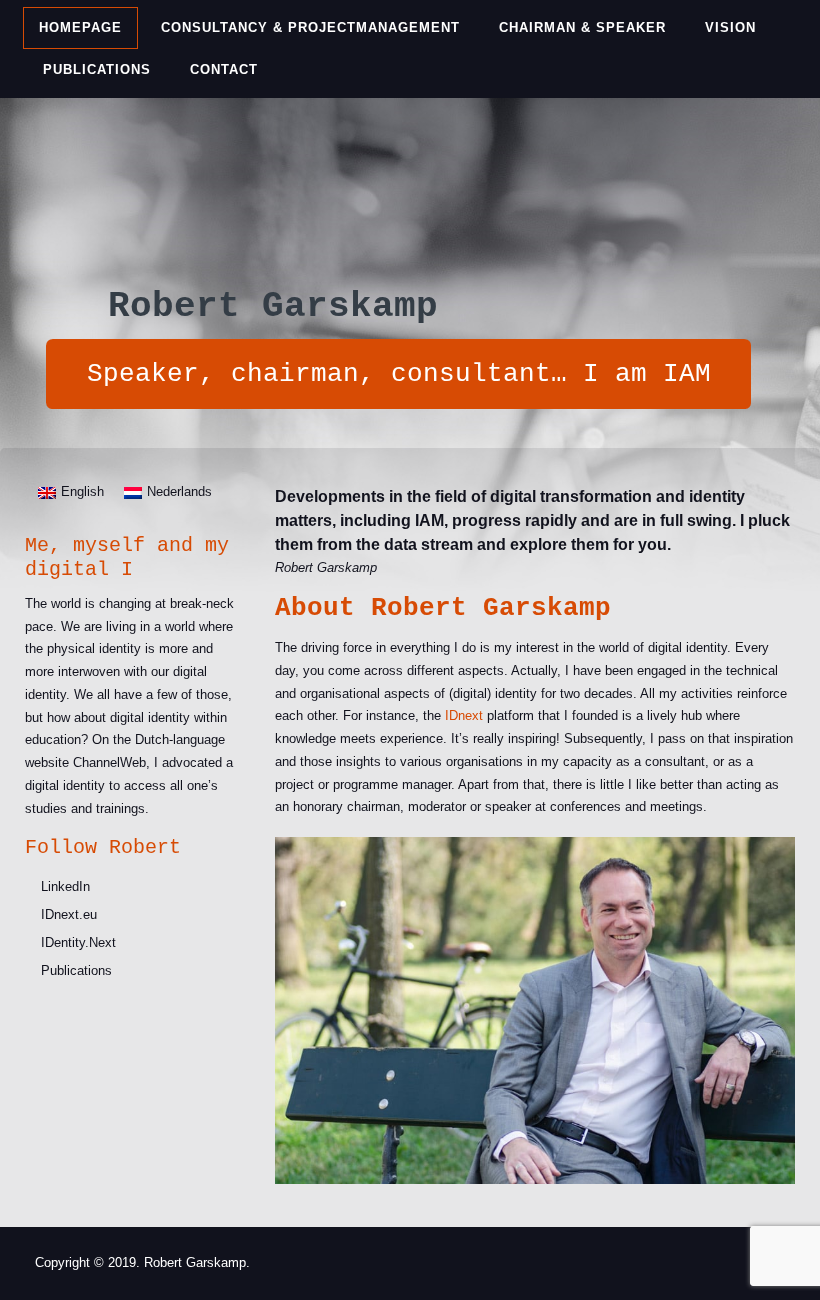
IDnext (464, 715)
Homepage (80, 27)
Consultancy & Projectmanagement (310, 27)
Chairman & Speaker (582, 27)
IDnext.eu (69, 914)
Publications (97, 69)
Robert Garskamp (273, 306)
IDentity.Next (78, 942)
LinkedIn (65, 886)
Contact (224, 69)
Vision (730, 27)
